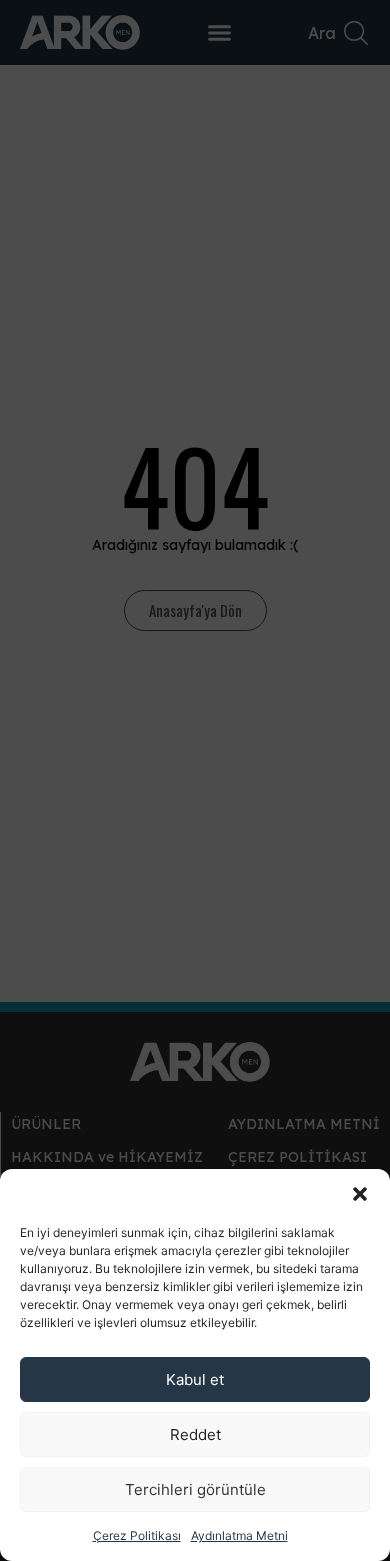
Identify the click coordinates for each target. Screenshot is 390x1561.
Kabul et (195, 1379)
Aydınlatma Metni (239, 1535)
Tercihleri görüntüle (195, 1489)
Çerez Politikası (137, 1535)
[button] (360, 1194)
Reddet (195, 1434)
